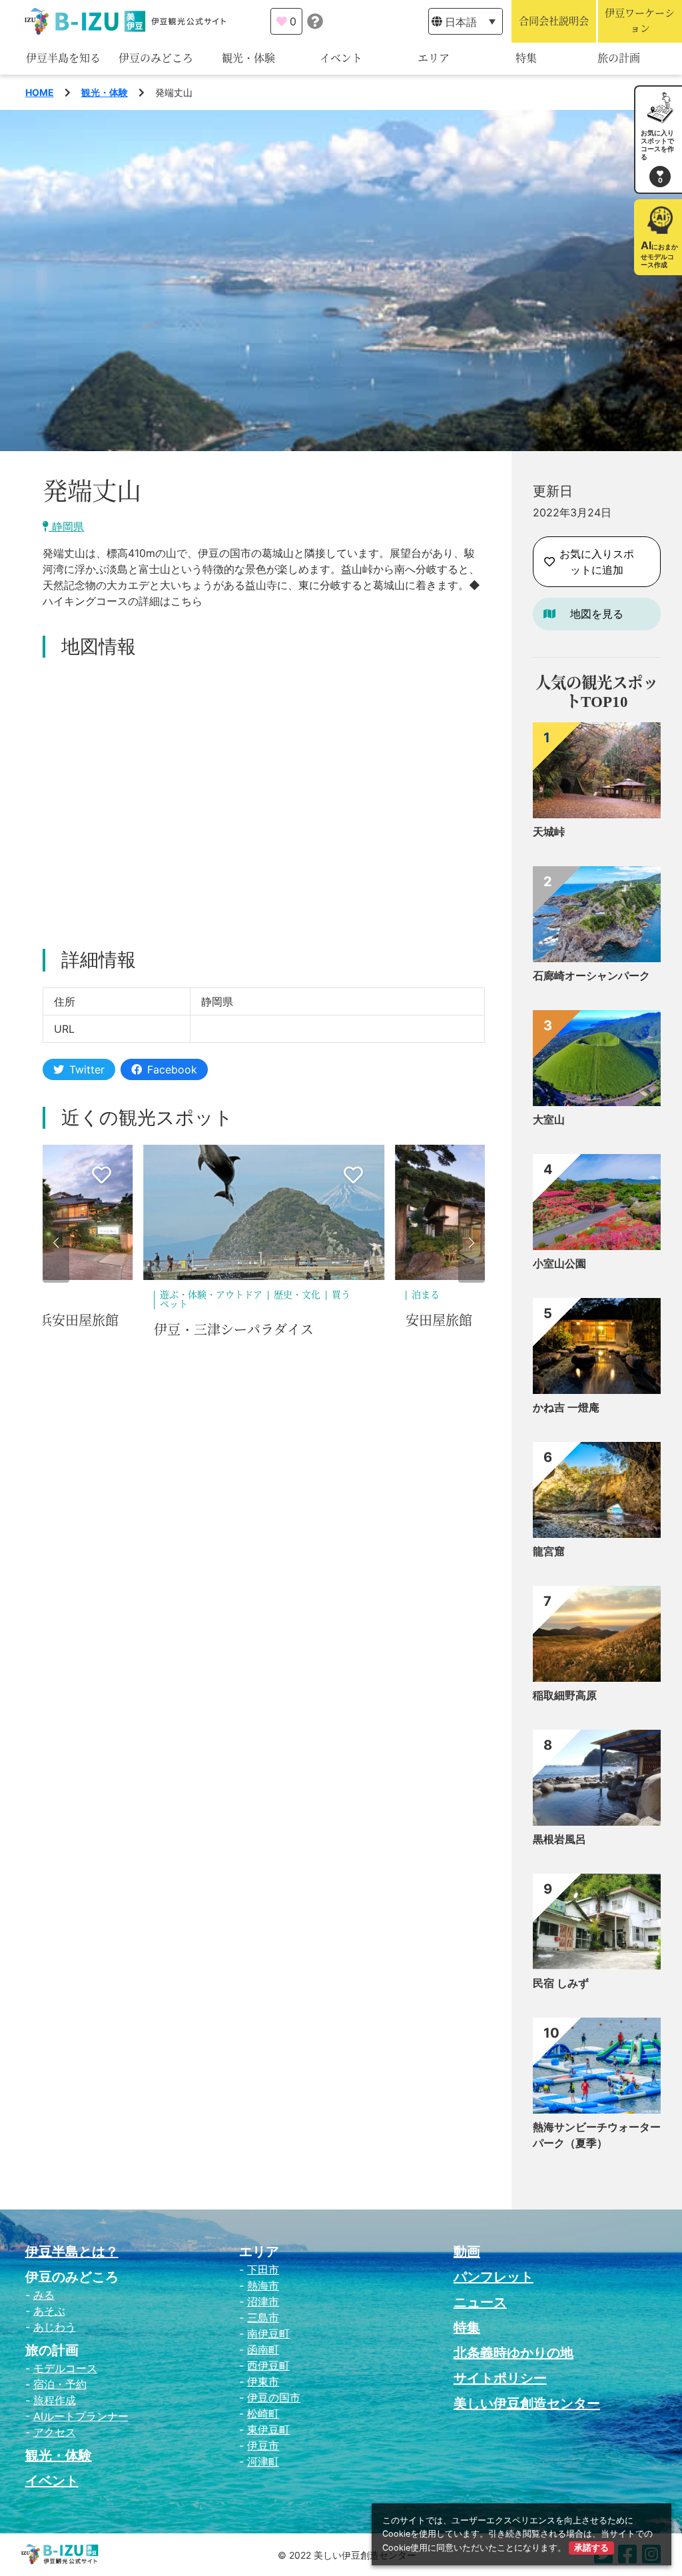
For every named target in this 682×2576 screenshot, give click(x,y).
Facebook (172, 1069)
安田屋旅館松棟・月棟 (472, 1321)
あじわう (55, 2327)
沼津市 (263, 2301)
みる (44, 2295)
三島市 (263, 2317)
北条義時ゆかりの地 (513, 2353)
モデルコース (65, 2368)
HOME (40, 92)
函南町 (263, 2349)
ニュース (480, 2302)
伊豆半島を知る (63, 58)
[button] (56, 1243)
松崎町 (263, 2413)
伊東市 (263, 2381)
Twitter (87, 1069)
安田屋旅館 (187, 1321)
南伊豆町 (268, 2333)
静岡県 (66, 526)
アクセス (55, 2432)
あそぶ (49, 2311)
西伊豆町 (268, 2365)
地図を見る (597, 614)
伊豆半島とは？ (72, 2252)
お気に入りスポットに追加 (597, 562)
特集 (526, 58)
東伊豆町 (268, 2429)
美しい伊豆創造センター (527, 2403)
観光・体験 (248, 58)
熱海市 (263, 2285)
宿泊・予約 (60, 2384)
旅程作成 (55, 2400)
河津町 (263, 2461)
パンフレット (494, 2277)
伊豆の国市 (274, 2397)
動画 (467, 2252)
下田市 (263, 2269)
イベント (341, 58)
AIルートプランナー (81, 2416)
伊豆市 (263, 2445)
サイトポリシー (500, 2378)
